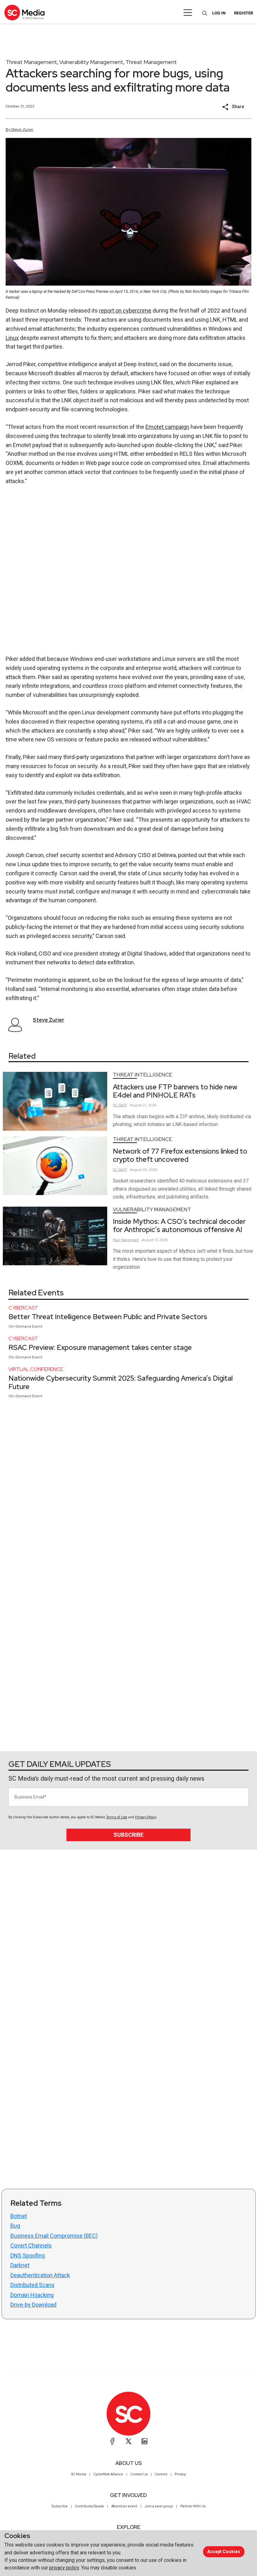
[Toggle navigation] (188, 13)
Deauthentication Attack (40, 2275)
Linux (12, 338)
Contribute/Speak (89, 2506)
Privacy (180, 2474)
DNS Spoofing (28, 2255)
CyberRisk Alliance (108, 2474)
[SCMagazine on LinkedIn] (144, 2441)
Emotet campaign (167, 427)
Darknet (20, 2265)
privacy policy (64, 2568)
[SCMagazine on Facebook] (113, 2441)
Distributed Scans (32, 2285)
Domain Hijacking (32, 2295)
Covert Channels (31, 2245)
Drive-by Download (33, 2305)
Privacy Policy (146, 1817)
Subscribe (128, 1835)
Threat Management (31, 62)
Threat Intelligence (142, 1075)
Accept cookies (224, 2552)
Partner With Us (193, 2506)
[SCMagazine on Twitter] (128, 2441)
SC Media (79, 2474)
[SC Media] (24, 12)
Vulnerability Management (91, 62)
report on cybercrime (125, 311)
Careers (161, 2474)
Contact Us (139, 2474)
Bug (15, 2226)
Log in (219, 13)
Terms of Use (117, 1817)
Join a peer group (159, 2506)
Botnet (19, 2216)
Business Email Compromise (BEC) (54, 2236)
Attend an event (124, 2506)
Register (244, 13)
